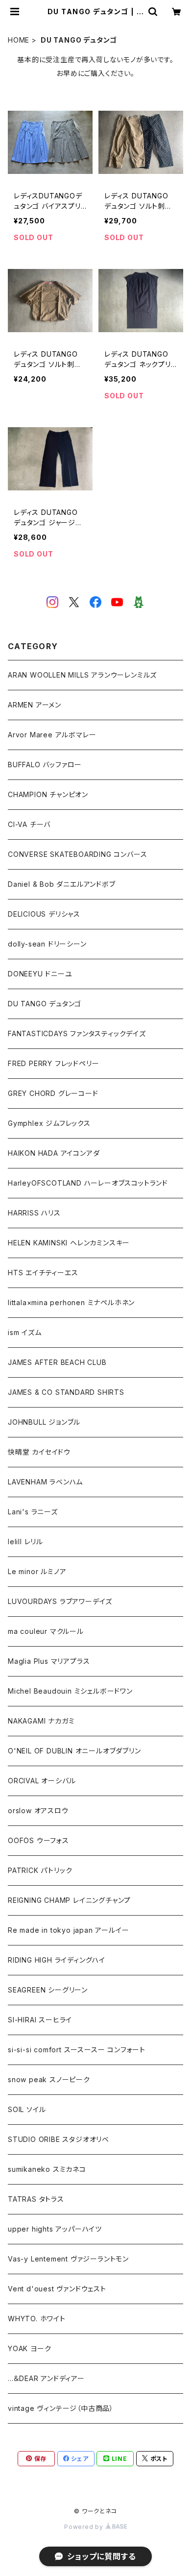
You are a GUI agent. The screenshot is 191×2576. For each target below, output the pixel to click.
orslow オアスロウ (38, 1810)
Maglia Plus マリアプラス (49, 1661)
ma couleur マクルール (46, 1631)
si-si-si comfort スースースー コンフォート (77, 2050)
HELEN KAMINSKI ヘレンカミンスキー (69, 1243)
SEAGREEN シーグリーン (48, 1990)
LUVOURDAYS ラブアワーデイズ (60, 1601)
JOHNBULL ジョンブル (44, 1422)
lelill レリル (25, 1542)
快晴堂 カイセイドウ (39, 1452)
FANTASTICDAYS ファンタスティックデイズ (77, 1033)
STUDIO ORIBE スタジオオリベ (59, 2139)
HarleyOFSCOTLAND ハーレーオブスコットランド (88, 1183)
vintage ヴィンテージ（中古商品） (61, 2408)
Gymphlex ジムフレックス (49, 1123)
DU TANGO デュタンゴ (45, 1004)
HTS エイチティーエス (43, 1273)
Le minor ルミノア (37, 1571)
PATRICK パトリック (40, 1870)
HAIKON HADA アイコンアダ (54, 1153)
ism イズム (25, 1332)
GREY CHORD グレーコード (53, 1093)
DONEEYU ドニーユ (40, 974)
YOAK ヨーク (29, 2348)
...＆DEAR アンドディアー (46, 2378)
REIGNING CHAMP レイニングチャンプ (69, 1900)
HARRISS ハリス (34, 1213)
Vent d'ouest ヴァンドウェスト (57, 2289)
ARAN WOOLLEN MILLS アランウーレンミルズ (82, 675)
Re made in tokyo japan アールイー (68, 1930)
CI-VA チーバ (29, 824)
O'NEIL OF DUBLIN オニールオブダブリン (74, 1751)
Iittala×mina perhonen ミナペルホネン (71, 1302)
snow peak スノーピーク (49, 2079)
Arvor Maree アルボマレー (52, 735)
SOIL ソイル (27, 2109)
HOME (19, 40)
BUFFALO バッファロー (45, 765)
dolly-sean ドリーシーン (47, 944)
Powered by (85, 2527)
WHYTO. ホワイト (37, 2319)
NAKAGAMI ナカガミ (41, 1721)
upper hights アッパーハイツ (55, 2229)
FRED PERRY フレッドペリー (53, 1063)
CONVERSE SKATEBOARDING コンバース (77, 854)
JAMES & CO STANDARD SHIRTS (66, 1392)
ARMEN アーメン (35, 705)
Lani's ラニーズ (33, 1512)
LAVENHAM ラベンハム (45, 1482)
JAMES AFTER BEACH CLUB (57, 1362)
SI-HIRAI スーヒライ (40, 2020)
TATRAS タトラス (36, 2199)
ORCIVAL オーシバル (42, 1781)
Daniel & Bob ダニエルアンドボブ (62, 884)
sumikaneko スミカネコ (47, 2169)
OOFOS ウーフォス (38, 1840)
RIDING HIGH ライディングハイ (57, 1960)
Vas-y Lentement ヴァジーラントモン (68, 2259)
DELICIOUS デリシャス (44, 914)
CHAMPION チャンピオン (48, 794)
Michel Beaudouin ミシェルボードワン (70, 1691)
